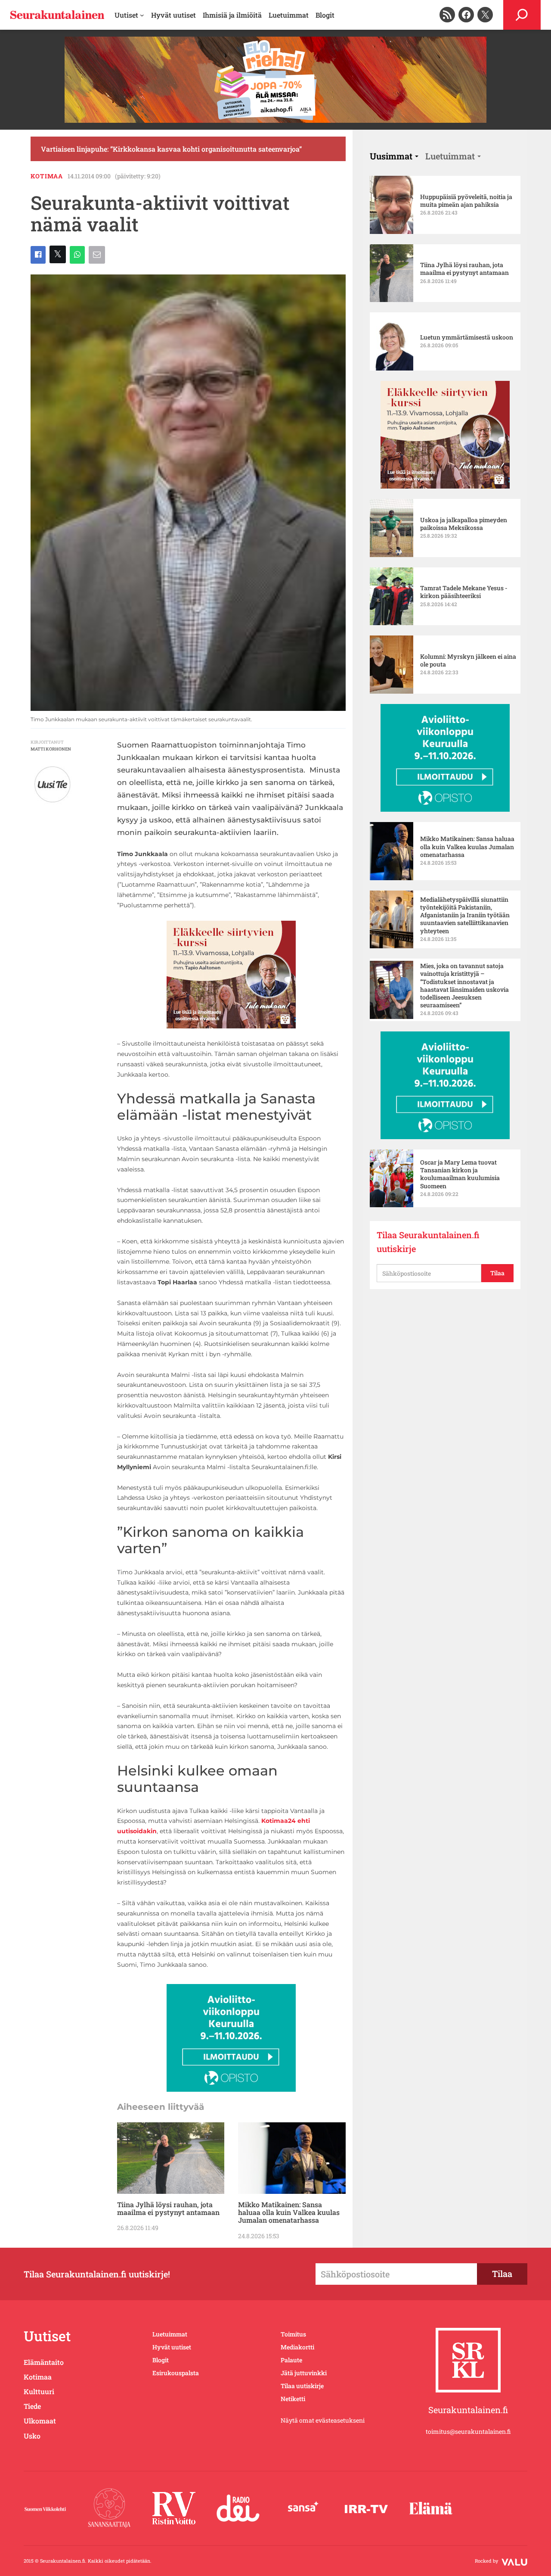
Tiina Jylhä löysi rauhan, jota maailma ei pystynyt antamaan (168, 2209)
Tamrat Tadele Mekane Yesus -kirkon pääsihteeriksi (464, 592)
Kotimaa (47, 176)
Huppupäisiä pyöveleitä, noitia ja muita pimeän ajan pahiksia (466, 201)
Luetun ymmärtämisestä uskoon (467, 337)
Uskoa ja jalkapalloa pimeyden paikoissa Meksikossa (464, 524)
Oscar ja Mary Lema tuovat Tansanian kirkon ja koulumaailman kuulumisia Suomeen (460, 1174)
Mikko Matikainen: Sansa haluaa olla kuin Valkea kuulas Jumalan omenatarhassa (289, 2213)
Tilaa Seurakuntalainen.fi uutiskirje (428, 1242)
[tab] (394, 156)
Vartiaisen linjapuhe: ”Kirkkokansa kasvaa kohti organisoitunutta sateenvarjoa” (171, 149)
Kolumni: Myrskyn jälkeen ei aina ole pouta (468, 660)
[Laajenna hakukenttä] (522, 15)
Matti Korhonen (51, 749)
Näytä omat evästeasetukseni (323, 2420)
